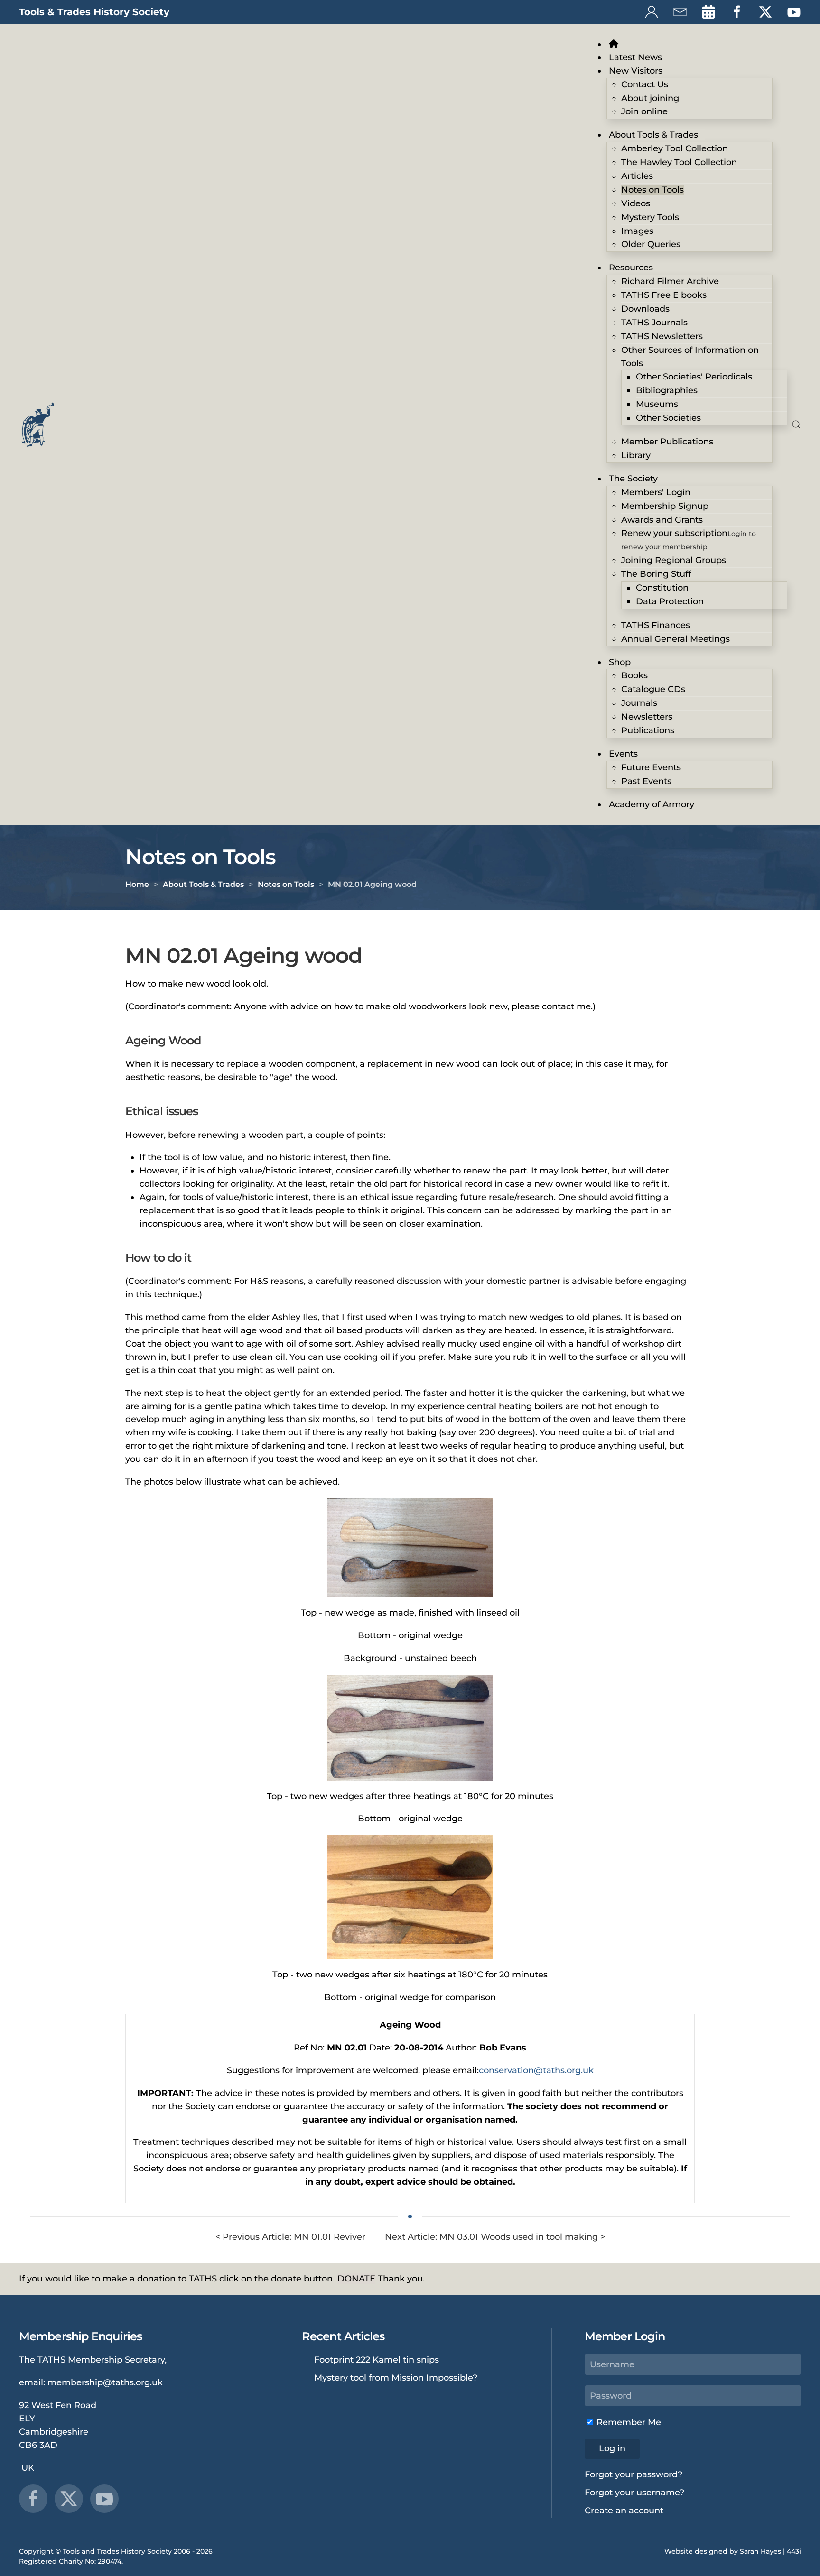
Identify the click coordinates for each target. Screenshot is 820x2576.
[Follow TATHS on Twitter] (765, 11)
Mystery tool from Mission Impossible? (396, 2378)
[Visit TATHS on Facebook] (737, 11)
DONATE (356, 2279)
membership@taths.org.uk (105, 2382)
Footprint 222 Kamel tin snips (377, 2360)
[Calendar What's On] (708, 11)
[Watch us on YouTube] (794, 11)
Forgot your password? (634, 2474)
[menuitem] (616, 44)
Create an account (624, 2511)
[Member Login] (652, 11)
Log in (612, 2448)
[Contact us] (680, 11)
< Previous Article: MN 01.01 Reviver (290, 2237)
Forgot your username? (634, 2493)
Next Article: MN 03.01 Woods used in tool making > (495, 2237)
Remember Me (628, 2422)
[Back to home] (38, 425)
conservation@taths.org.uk (536, 2070)
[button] (796, 425)
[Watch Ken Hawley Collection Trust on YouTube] (104, 2499)
